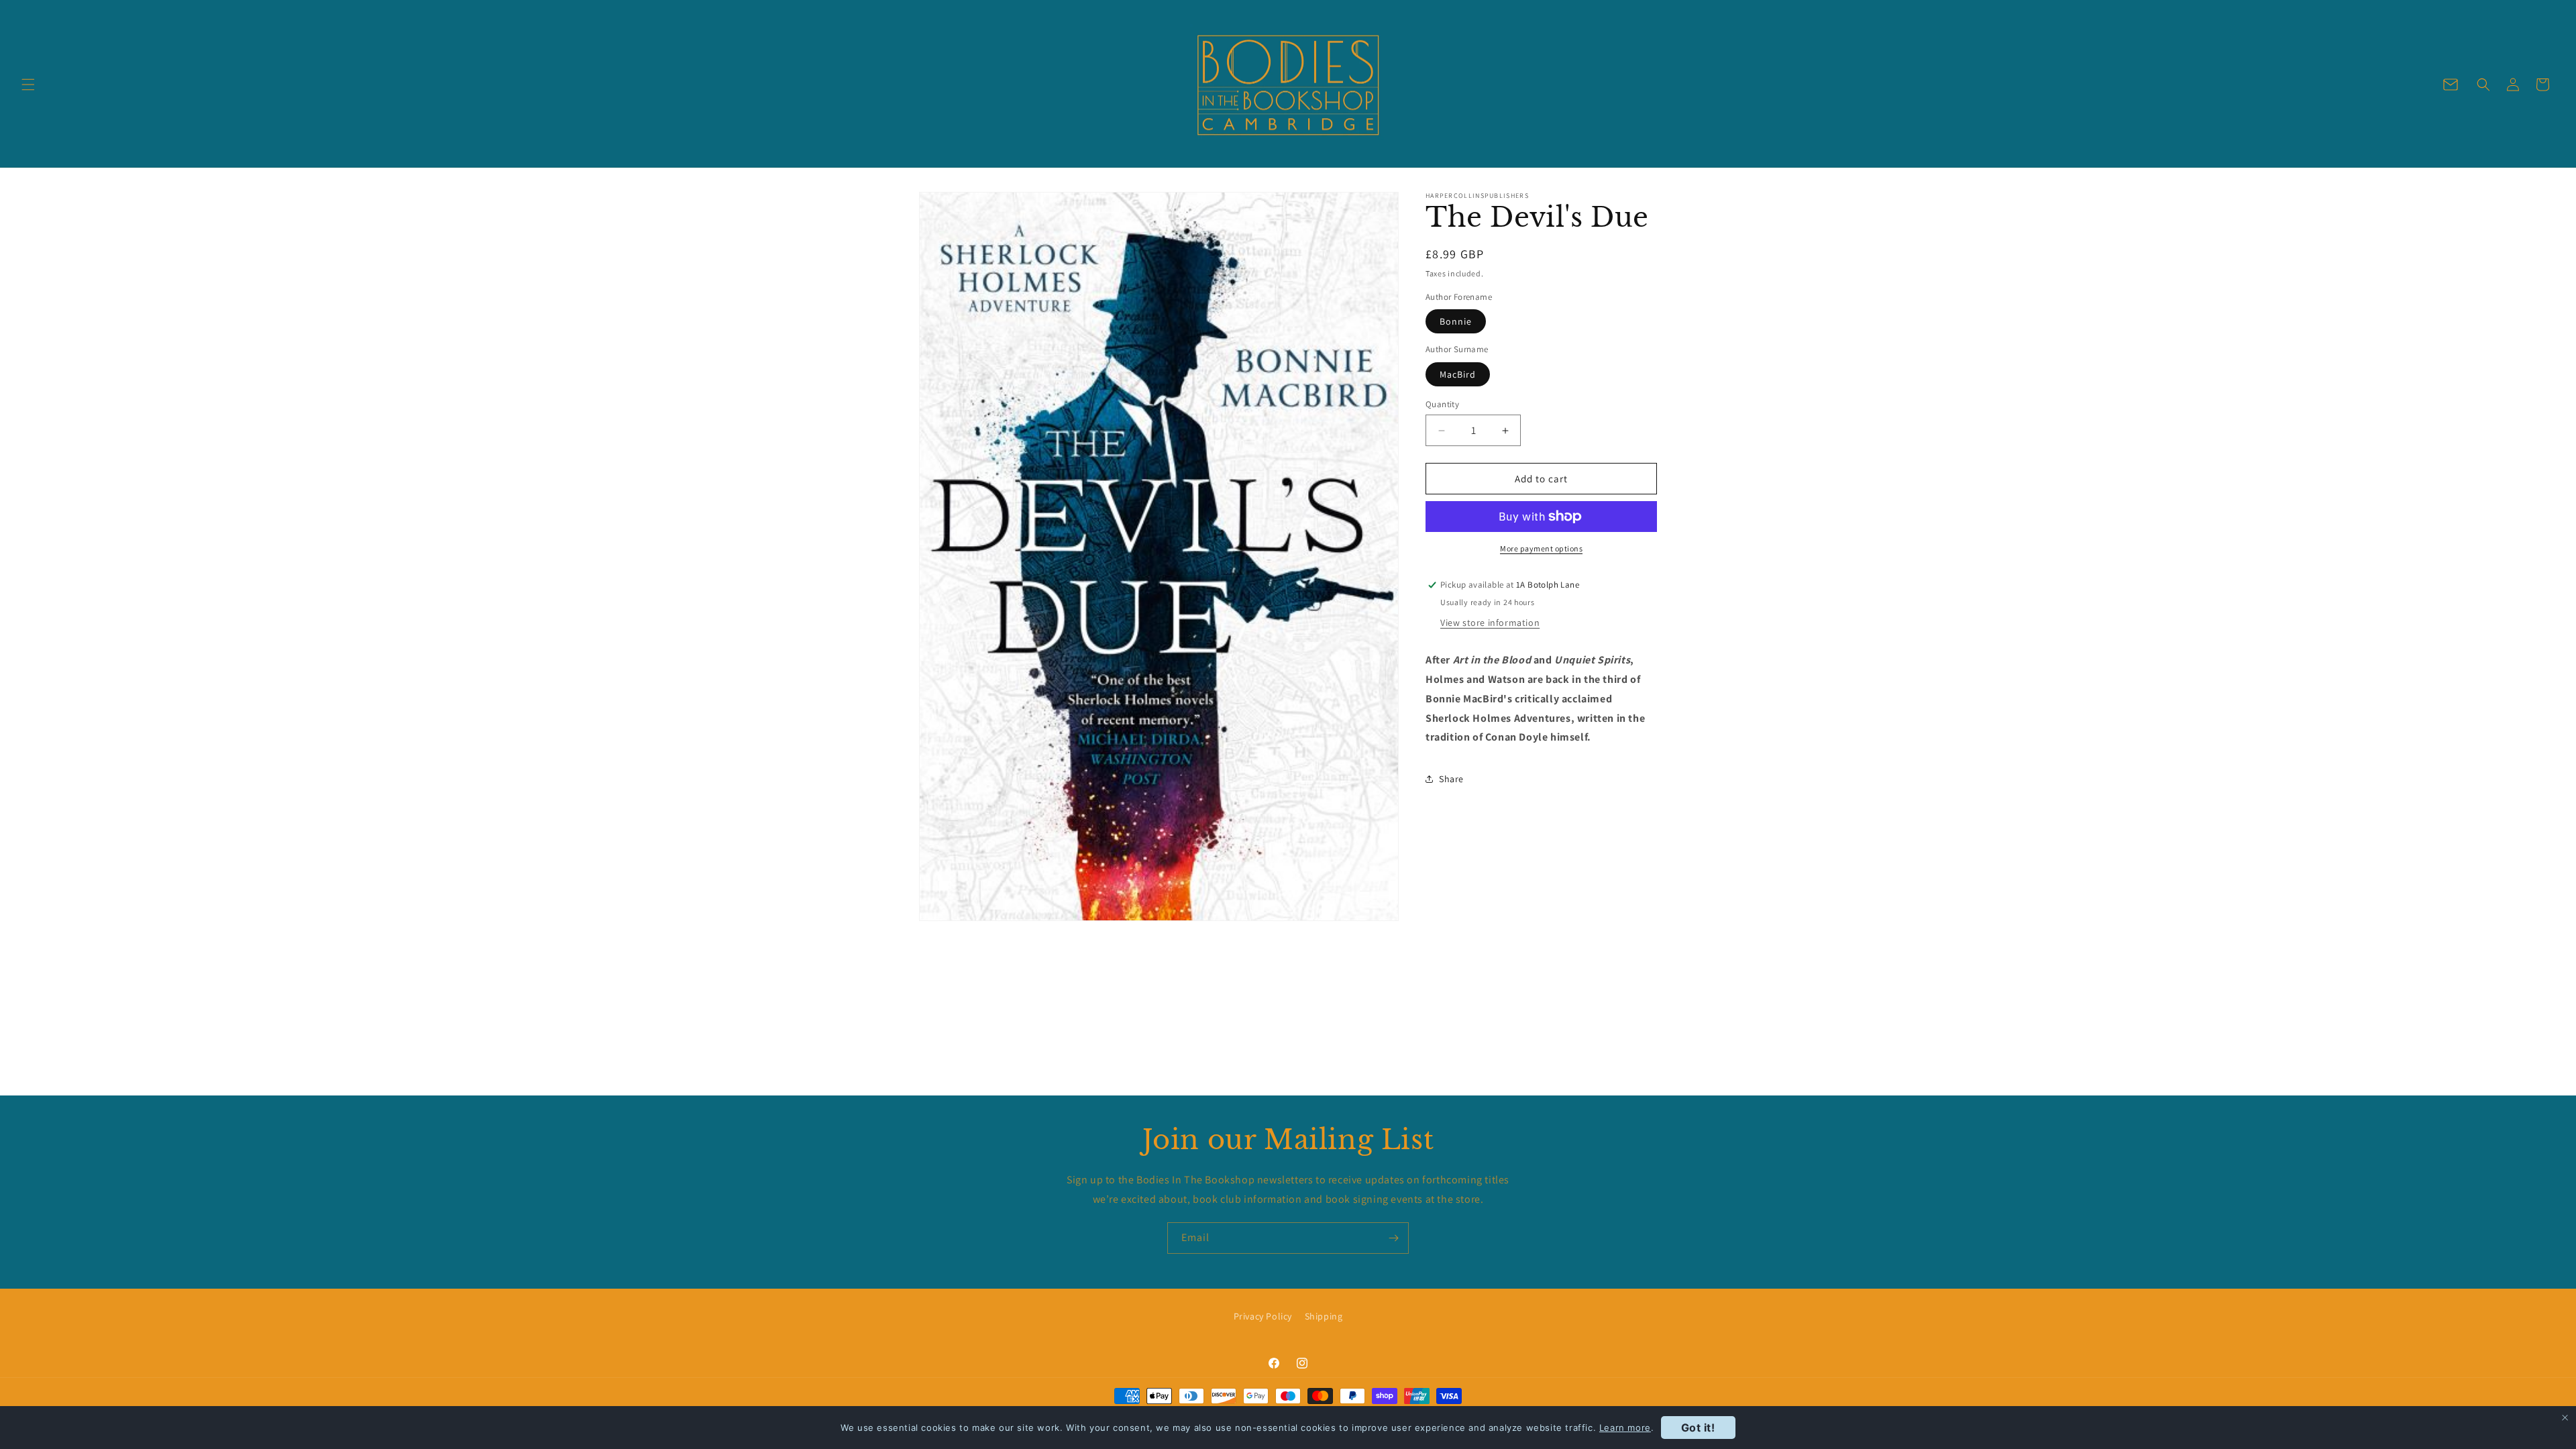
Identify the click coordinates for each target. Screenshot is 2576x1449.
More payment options (1541, 548)
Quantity (1442, 404)
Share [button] (1451, 779)
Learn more (1625, 1428)
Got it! (1698, 1428)
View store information (1490, 623)
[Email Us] (2451, 85)
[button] (28, 85)
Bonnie (1456, 321)
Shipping (1324, 1316)
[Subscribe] (1393, 1238)
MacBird (1458, 374)
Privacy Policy (1263, 1316)
